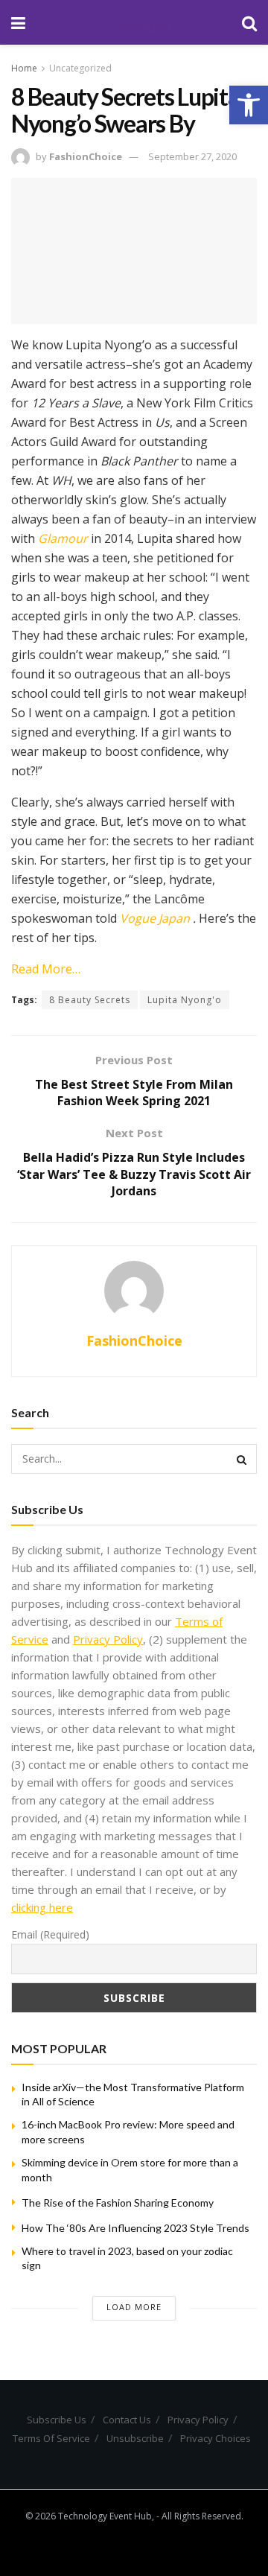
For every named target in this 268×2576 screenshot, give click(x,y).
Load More (134, 2307)
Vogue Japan (156, 918)
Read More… (46, 969)
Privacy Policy (108, 1639)
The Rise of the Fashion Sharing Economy (118, 2203)
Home (24, 68)
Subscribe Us (57, 2420)
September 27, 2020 (192, 156)
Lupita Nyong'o (185, 1000)
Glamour (63, 538)
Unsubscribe (135, 2438)
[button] (249, 105)
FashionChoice (86, 156)
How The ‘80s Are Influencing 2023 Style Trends (135, 2228)
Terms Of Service (51, 2438)
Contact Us (127, 2420)
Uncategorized (80, 68)
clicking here (42, 1907)
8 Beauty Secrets (90, 1000)
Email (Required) (50, 1934)
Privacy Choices (216, 2438)
